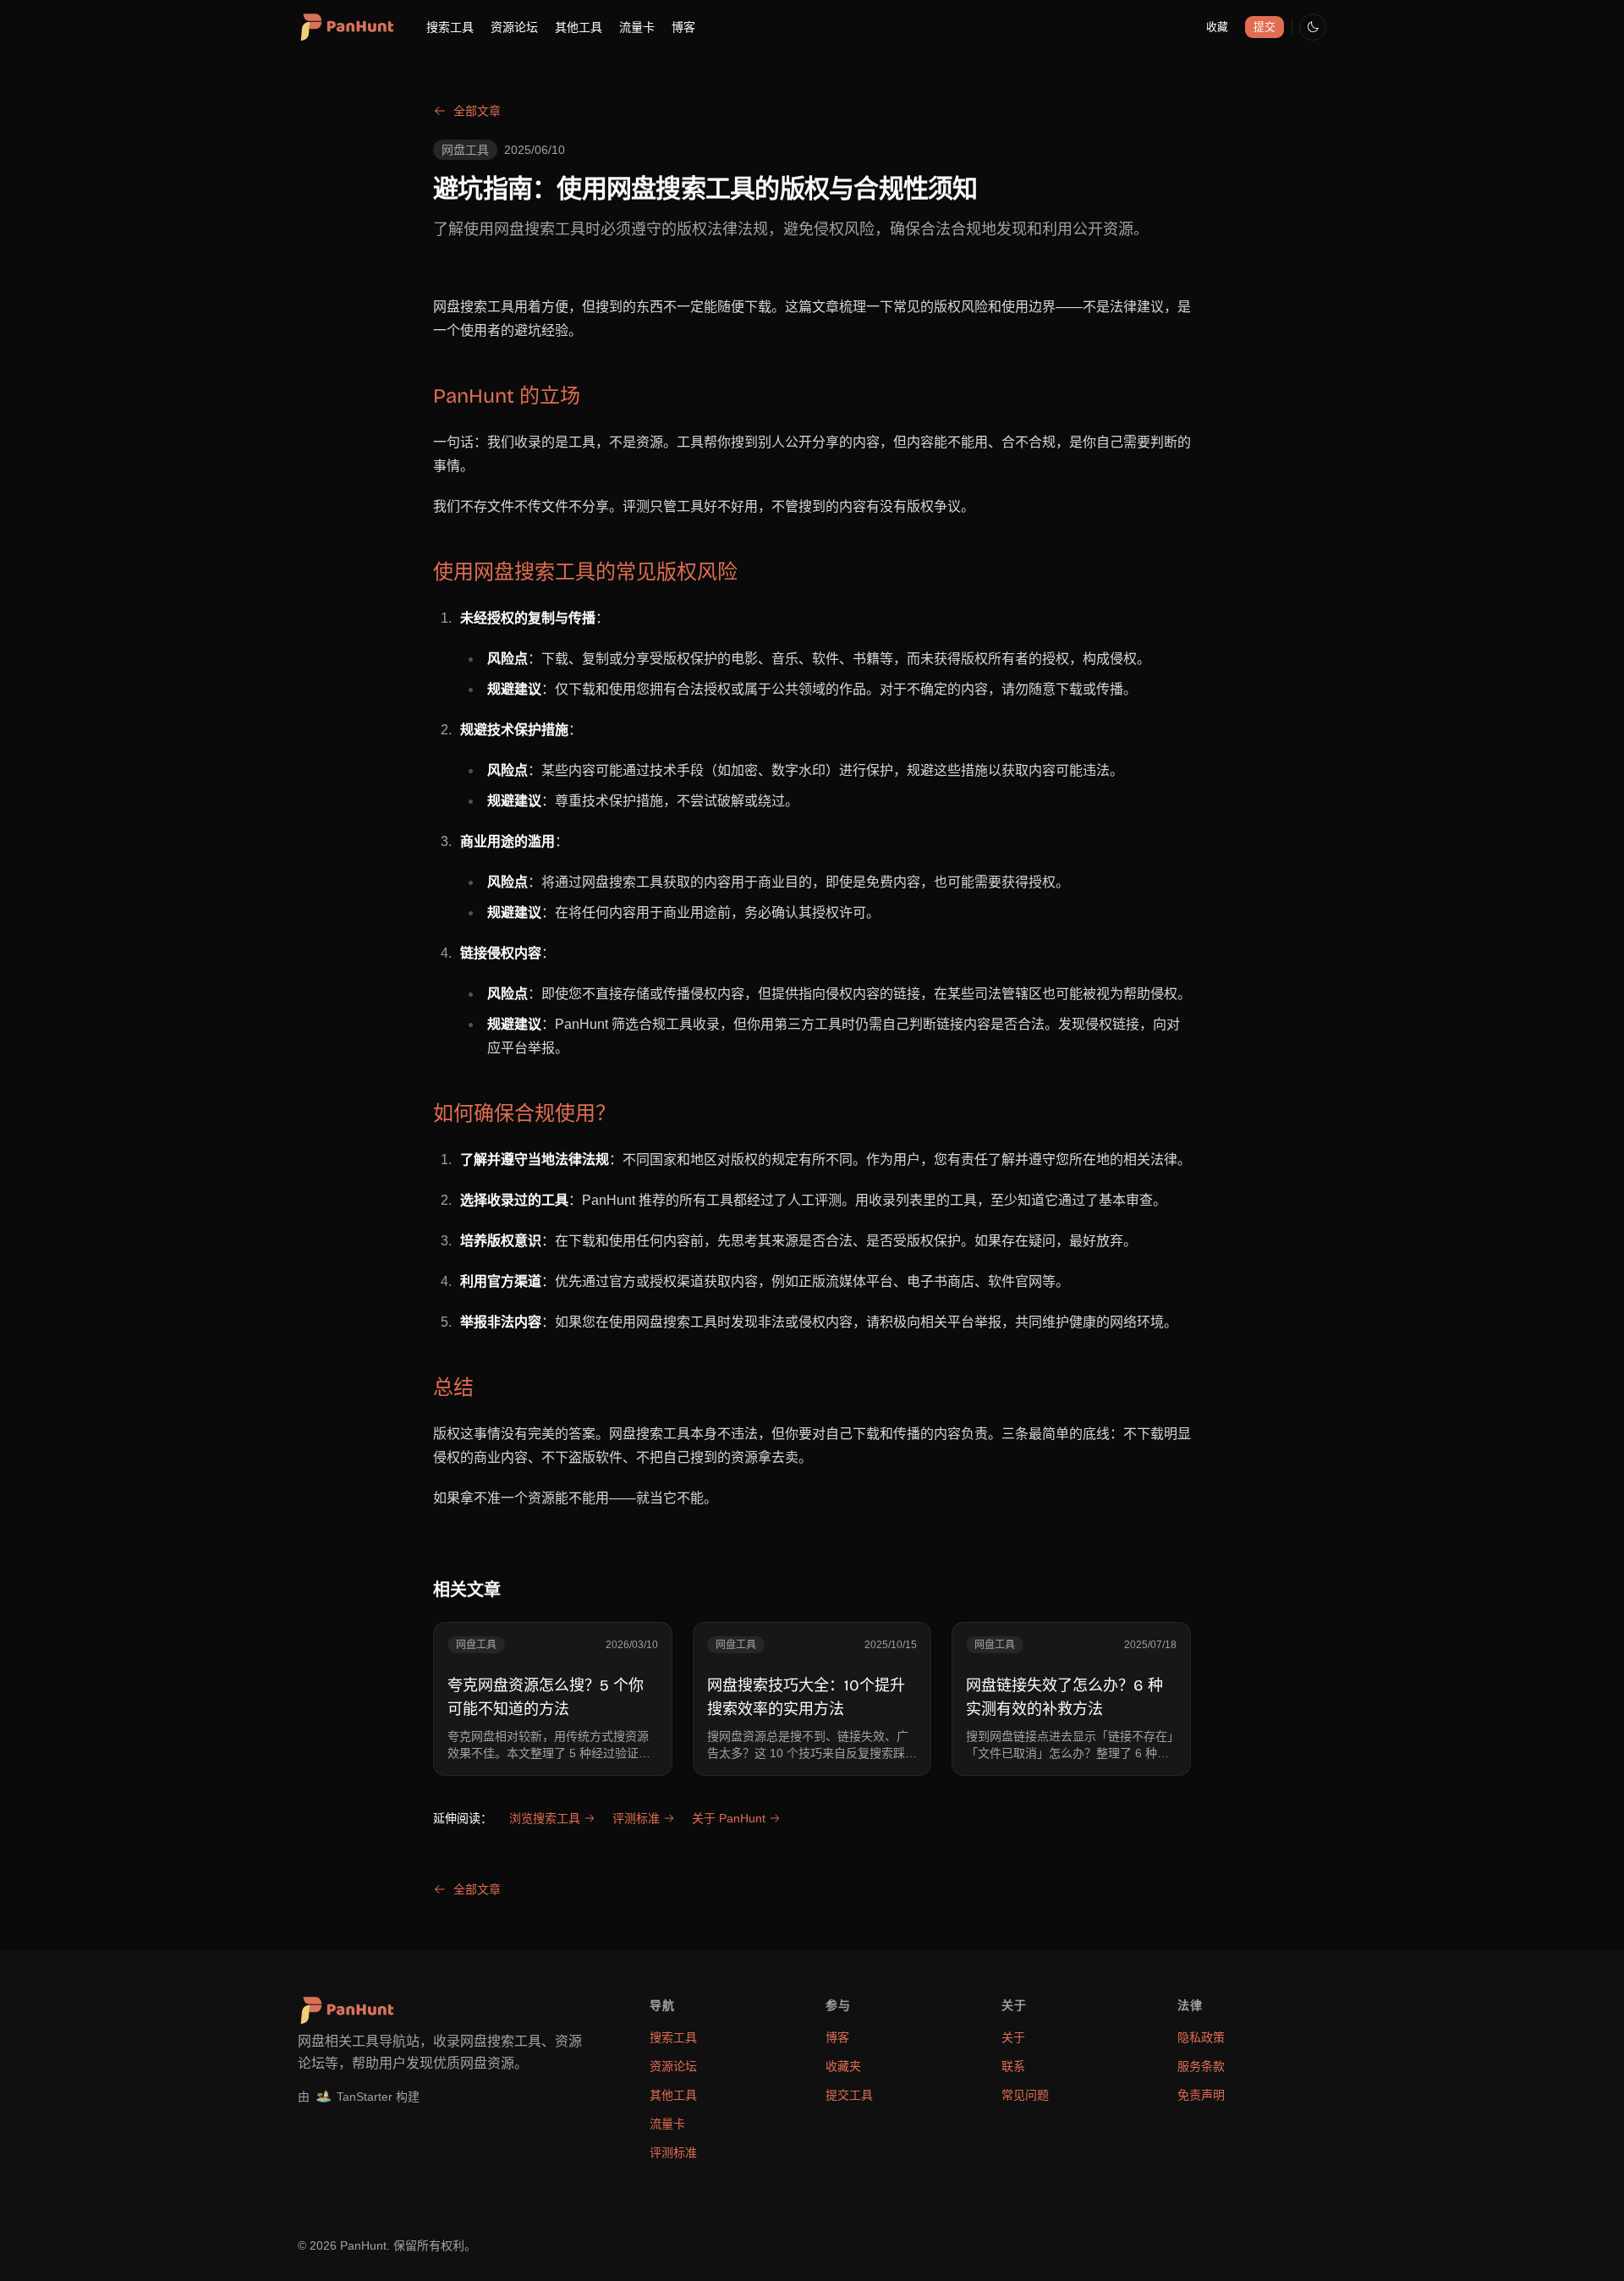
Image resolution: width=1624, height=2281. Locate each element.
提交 (1265, 27)
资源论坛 (514, 27)
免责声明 (1201, 2095)
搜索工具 (450, 27)
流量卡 (637, 27)
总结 (453, 1388)
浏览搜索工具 (545, 1818)
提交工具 (849, 2095)
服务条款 (1201, 2066)
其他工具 (579, 27)
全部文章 (477, 111)
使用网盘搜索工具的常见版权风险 (585, 572)
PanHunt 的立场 (507, 396)
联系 (1013, 2066)
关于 (1013, 2037)
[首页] (346, 27)
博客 (683, 27)
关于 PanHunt (729, 1818)
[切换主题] (1313, 27)
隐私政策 (1201, 2037)
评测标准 (636, 1818)
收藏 (1217, 27)
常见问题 (1025, 2095)
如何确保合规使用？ (524, 1113)
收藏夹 (843, 2066)
